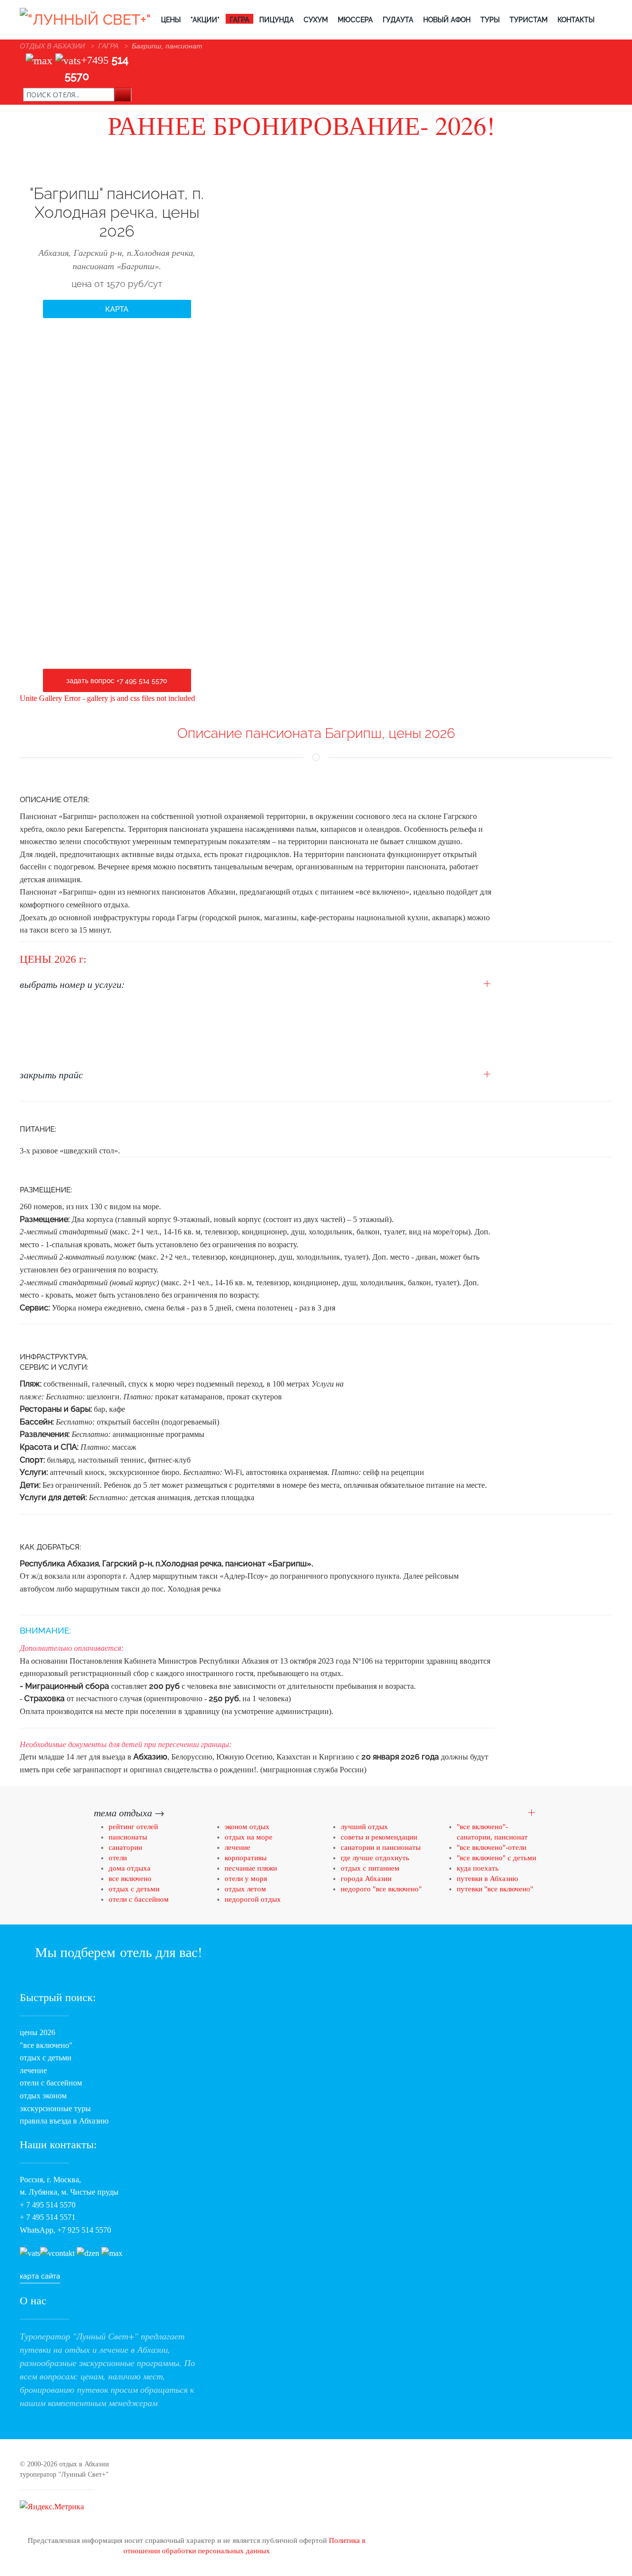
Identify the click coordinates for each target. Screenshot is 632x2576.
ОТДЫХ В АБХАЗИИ (52, 46)
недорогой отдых (253, 1899)
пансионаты (129, 1837)
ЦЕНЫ (171, 20)
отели (118, 1858)
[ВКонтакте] (57, 2253)
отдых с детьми (134, 1889)
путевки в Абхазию (487, 1879)
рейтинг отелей (133, 1827)
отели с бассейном (139, 1899)
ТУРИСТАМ (529, 20)
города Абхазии (366, 1879)
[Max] (39, 60)
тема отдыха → (129, 1812)
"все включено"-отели (492, 1847)
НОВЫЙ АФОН (447, 20)
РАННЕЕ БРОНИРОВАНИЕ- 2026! (301, 125)
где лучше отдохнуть (375, 1858)
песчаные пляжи (251, 1868)
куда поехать (478, 1868)
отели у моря (246, 1879)
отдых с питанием (370, 1868)
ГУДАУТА (398, 20)
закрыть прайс (51, 1074)
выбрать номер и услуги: (72, 984)
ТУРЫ (490, 20)
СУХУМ (316, 20)
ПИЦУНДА (276, 20)
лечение (237, 1847)
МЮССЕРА (355, 20)
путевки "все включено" (495, 1889)
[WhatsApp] (68, 60)
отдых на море (249, 1837)
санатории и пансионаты (381, 1847)
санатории (125, 1847)
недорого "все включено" (381, 1889)
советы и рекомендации (379, 1837)
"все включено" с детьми (496, 1858)
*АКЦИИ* (205, 20)
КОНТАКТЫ (576, 20)
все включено (130, 1879)
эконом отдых (247, 1827)
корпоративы (246, 1858)
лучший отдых (364, 1827)
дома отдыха (130, 1868)
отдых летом (245, 1889)
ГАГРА (239, 20)
